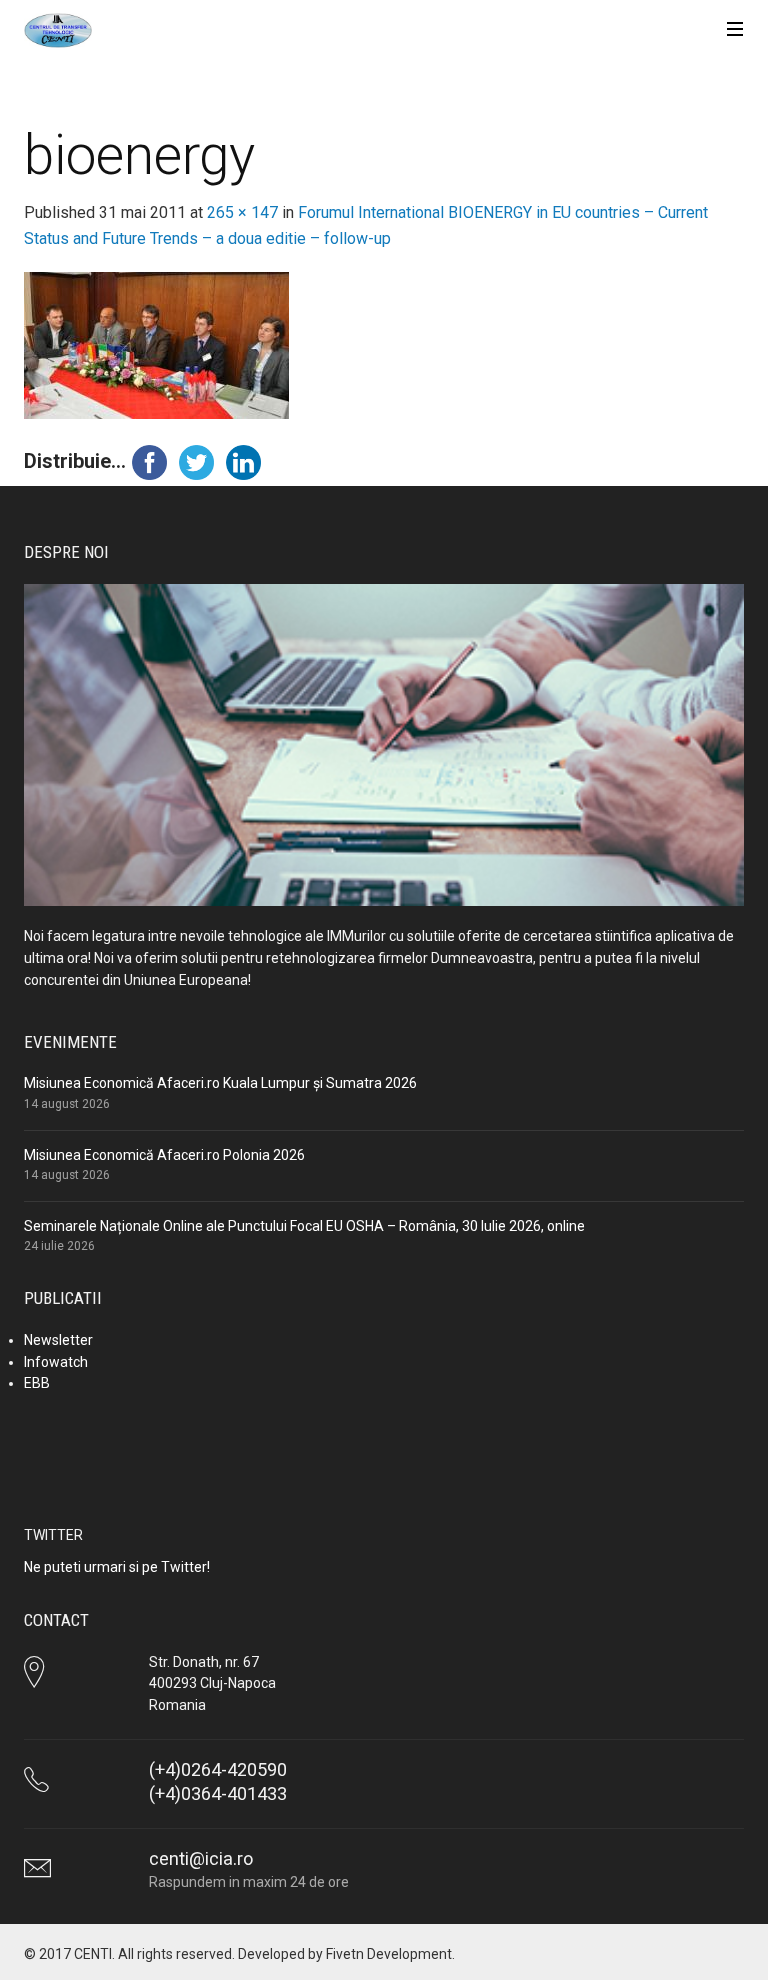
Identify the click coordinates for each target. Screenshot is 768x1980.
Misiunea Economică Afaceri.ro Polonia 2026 (164, 1155)
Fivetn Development (389, 1954)
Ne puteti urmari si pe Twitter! (117, 1567)
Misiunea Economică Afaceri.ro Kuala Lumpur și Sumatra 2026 (220, 1083)
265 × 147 (242, 212)
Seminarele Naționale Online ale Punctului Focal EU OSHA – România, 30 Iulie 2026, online (304, 1226)
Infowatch (56, 1362)
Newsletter (58, 1340)
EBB (37, 1383)
